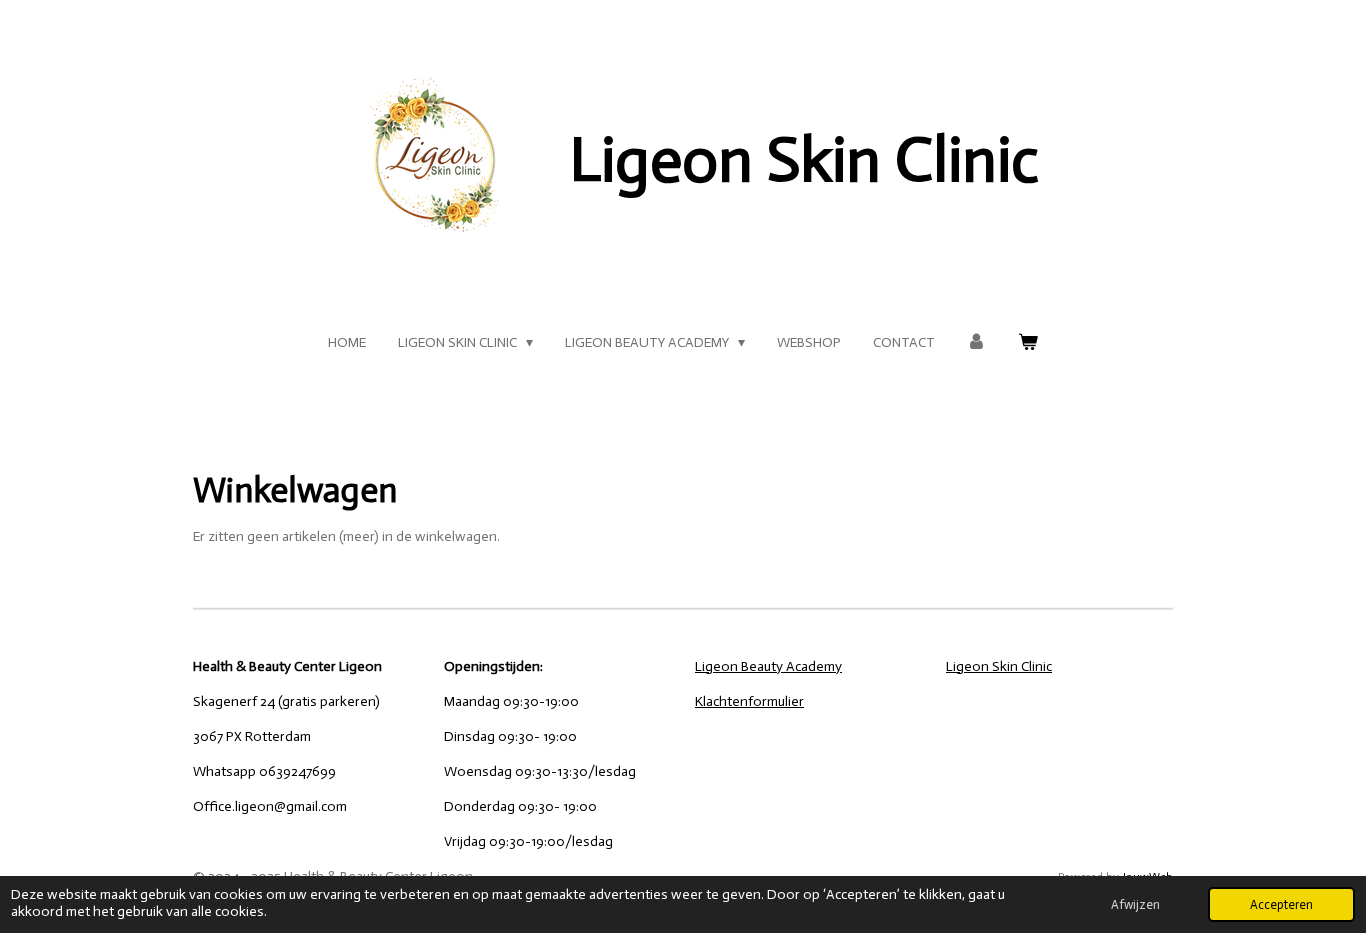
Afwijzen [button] (1135, 904)
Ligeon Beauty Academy (768, 666)
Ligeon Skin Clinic (999, 666)
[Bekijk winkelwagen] (1028, 342)
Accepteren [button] (1281, 904)
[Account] (977, 342)
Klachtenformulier (749, 701)
